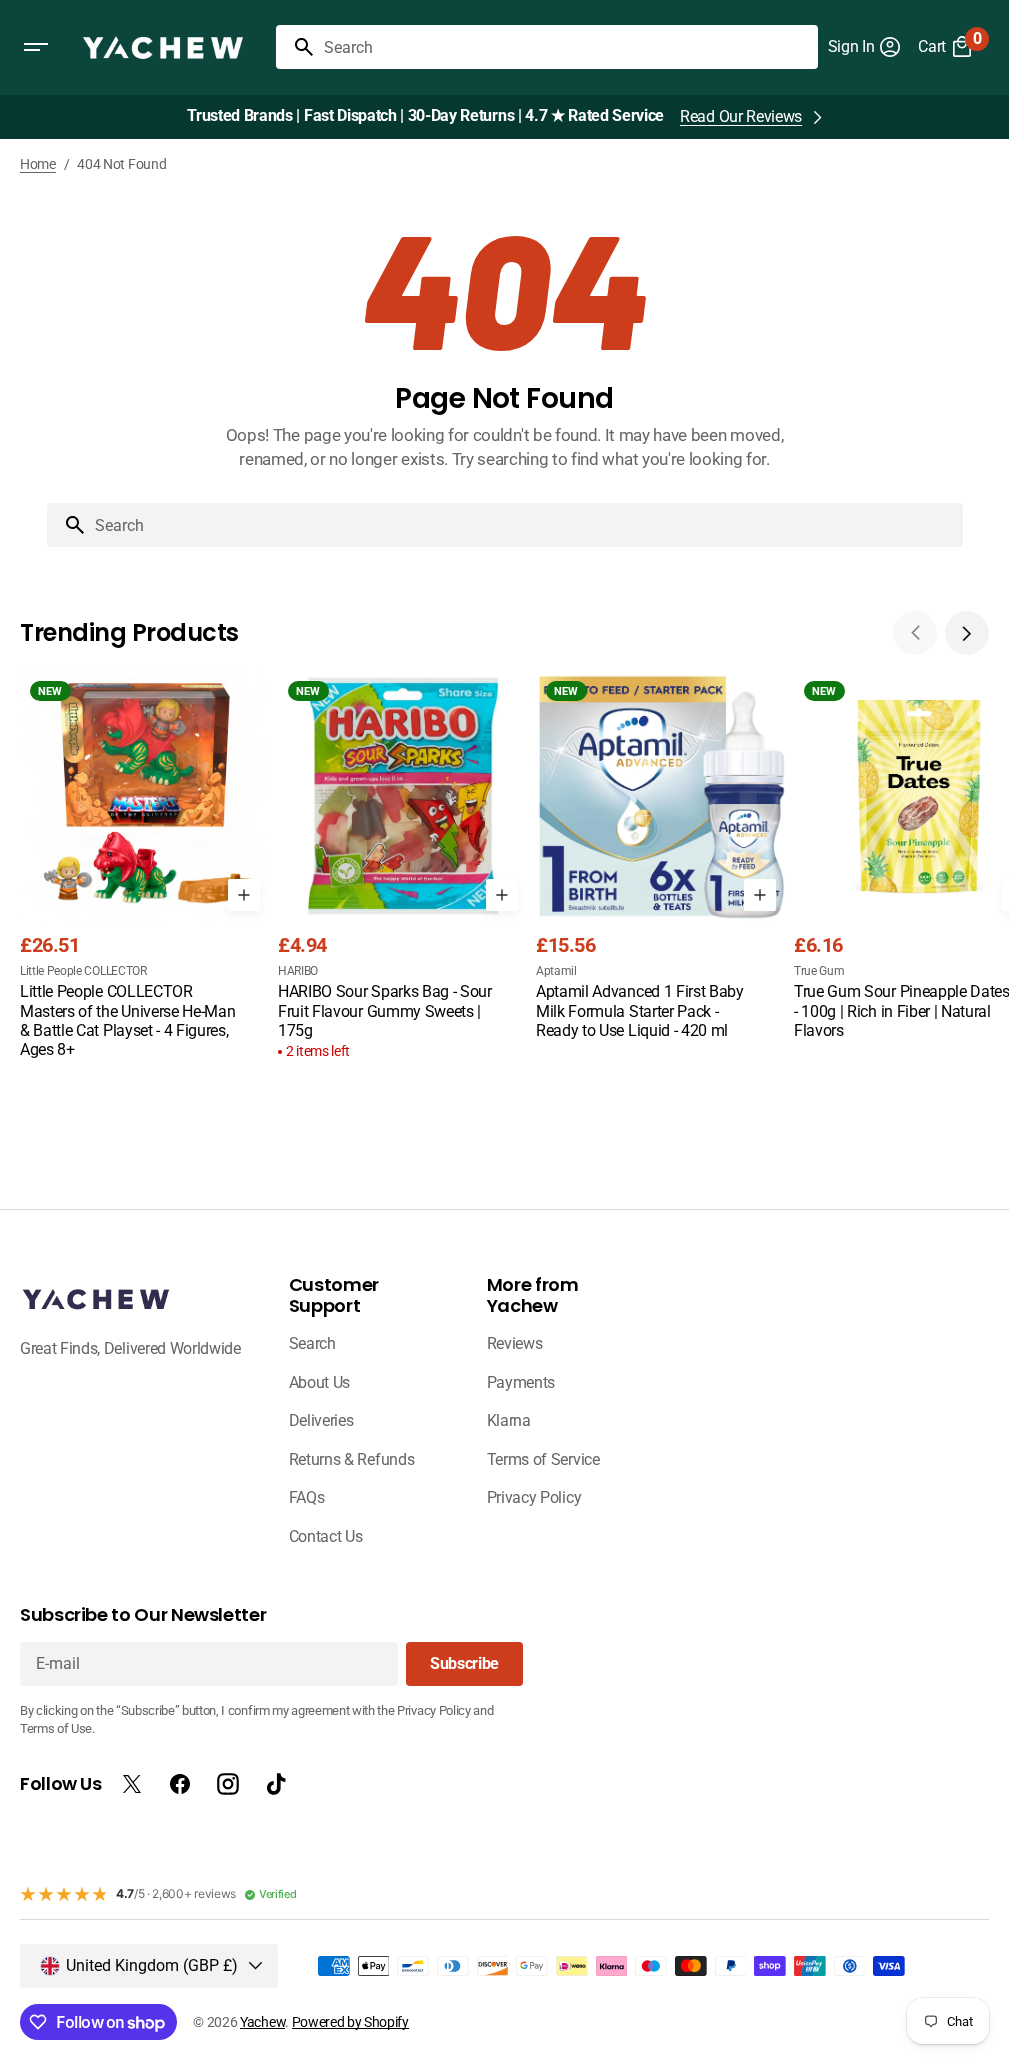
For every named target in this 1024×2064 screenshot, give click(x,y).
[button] (36, 47)
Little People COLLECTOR (83, 971)
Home (38, 164)
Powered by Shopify (350, 2022)
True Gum (819, 971)
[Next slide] (967, 633)
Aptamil (556, 971)
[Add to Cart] (244, 895)
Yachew (262, 2022)
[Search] (296, 47)
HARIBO (298, 971)
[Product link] (145, 867)
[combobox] (567, 47)
